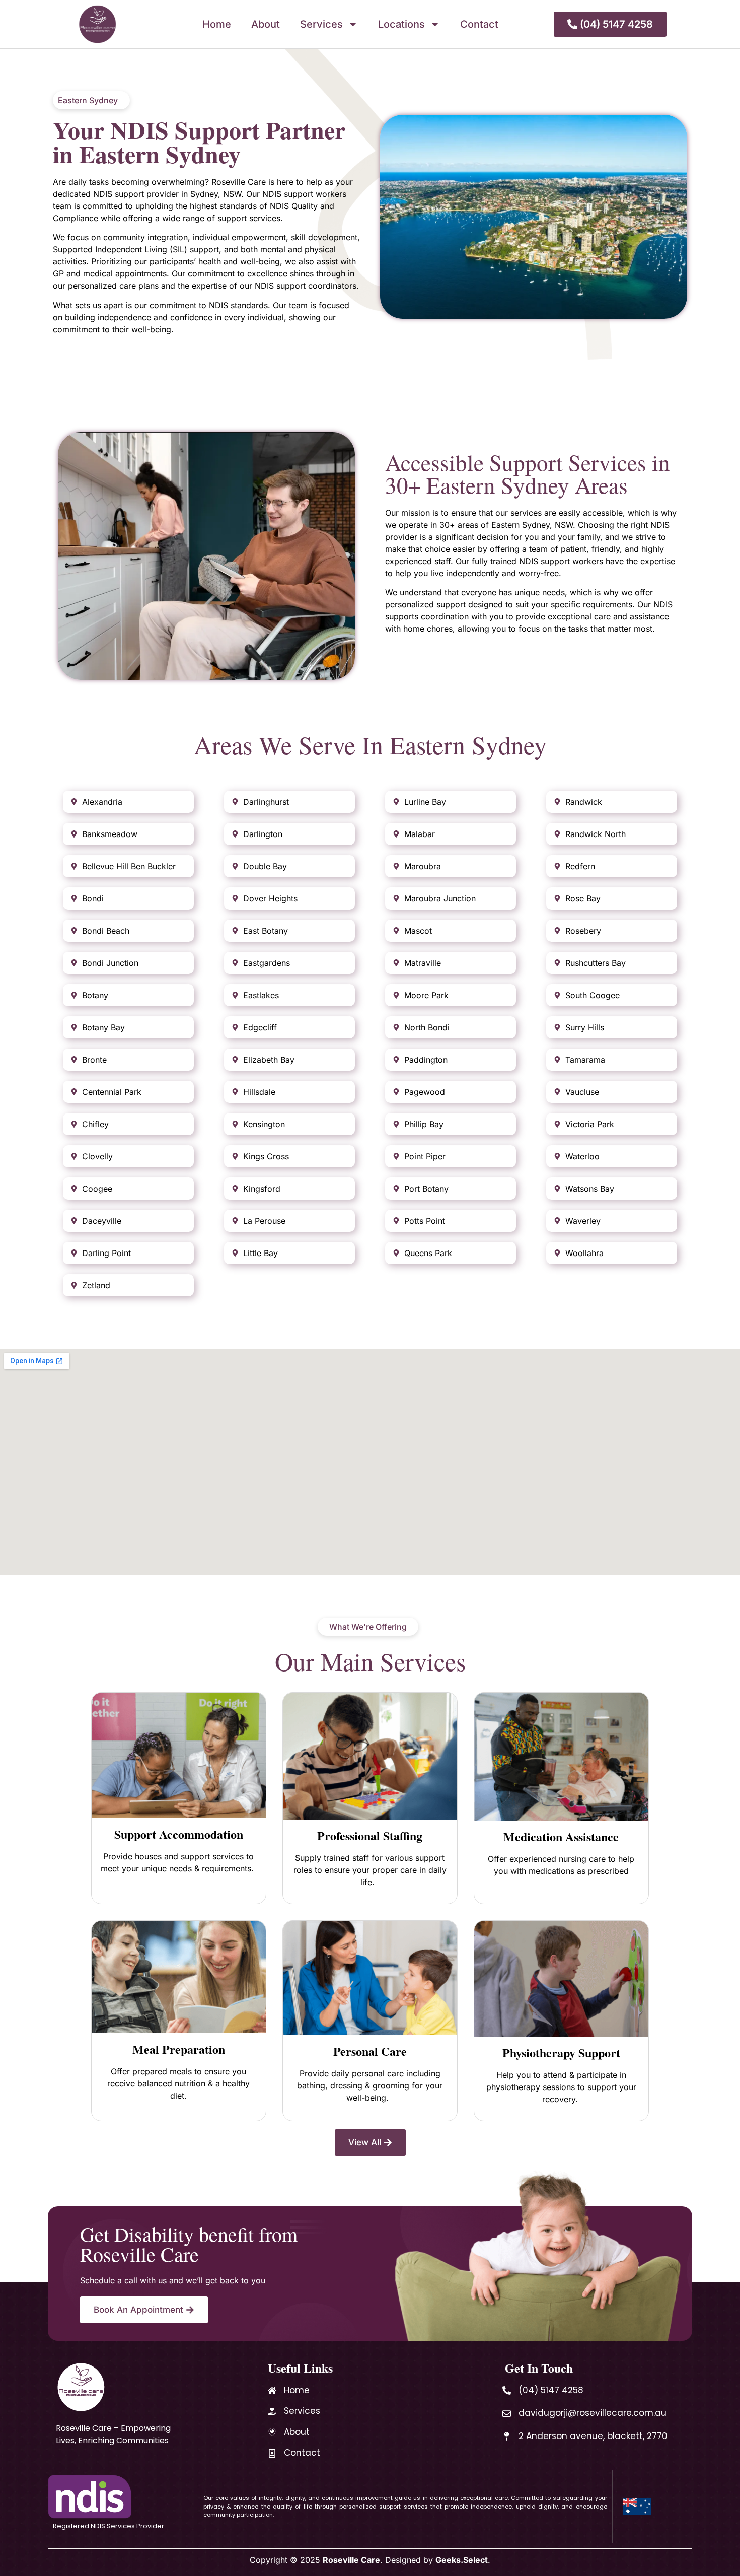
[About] (272, 2432)
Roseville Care (351, 2560)
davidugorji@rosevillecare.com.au (593, 2413)
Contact (479, 24)
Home (217, 24)
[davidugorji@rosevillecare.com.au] (507, 2414)
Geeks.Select (462, 2560)
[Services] (272, 2412)
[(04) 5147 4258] (507, 2390)
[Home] (272, 2390)
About (266, 24)
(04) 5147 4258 (551, 2390)
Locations (401, 24)
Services (321, 24)
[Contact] (272, 2453)
